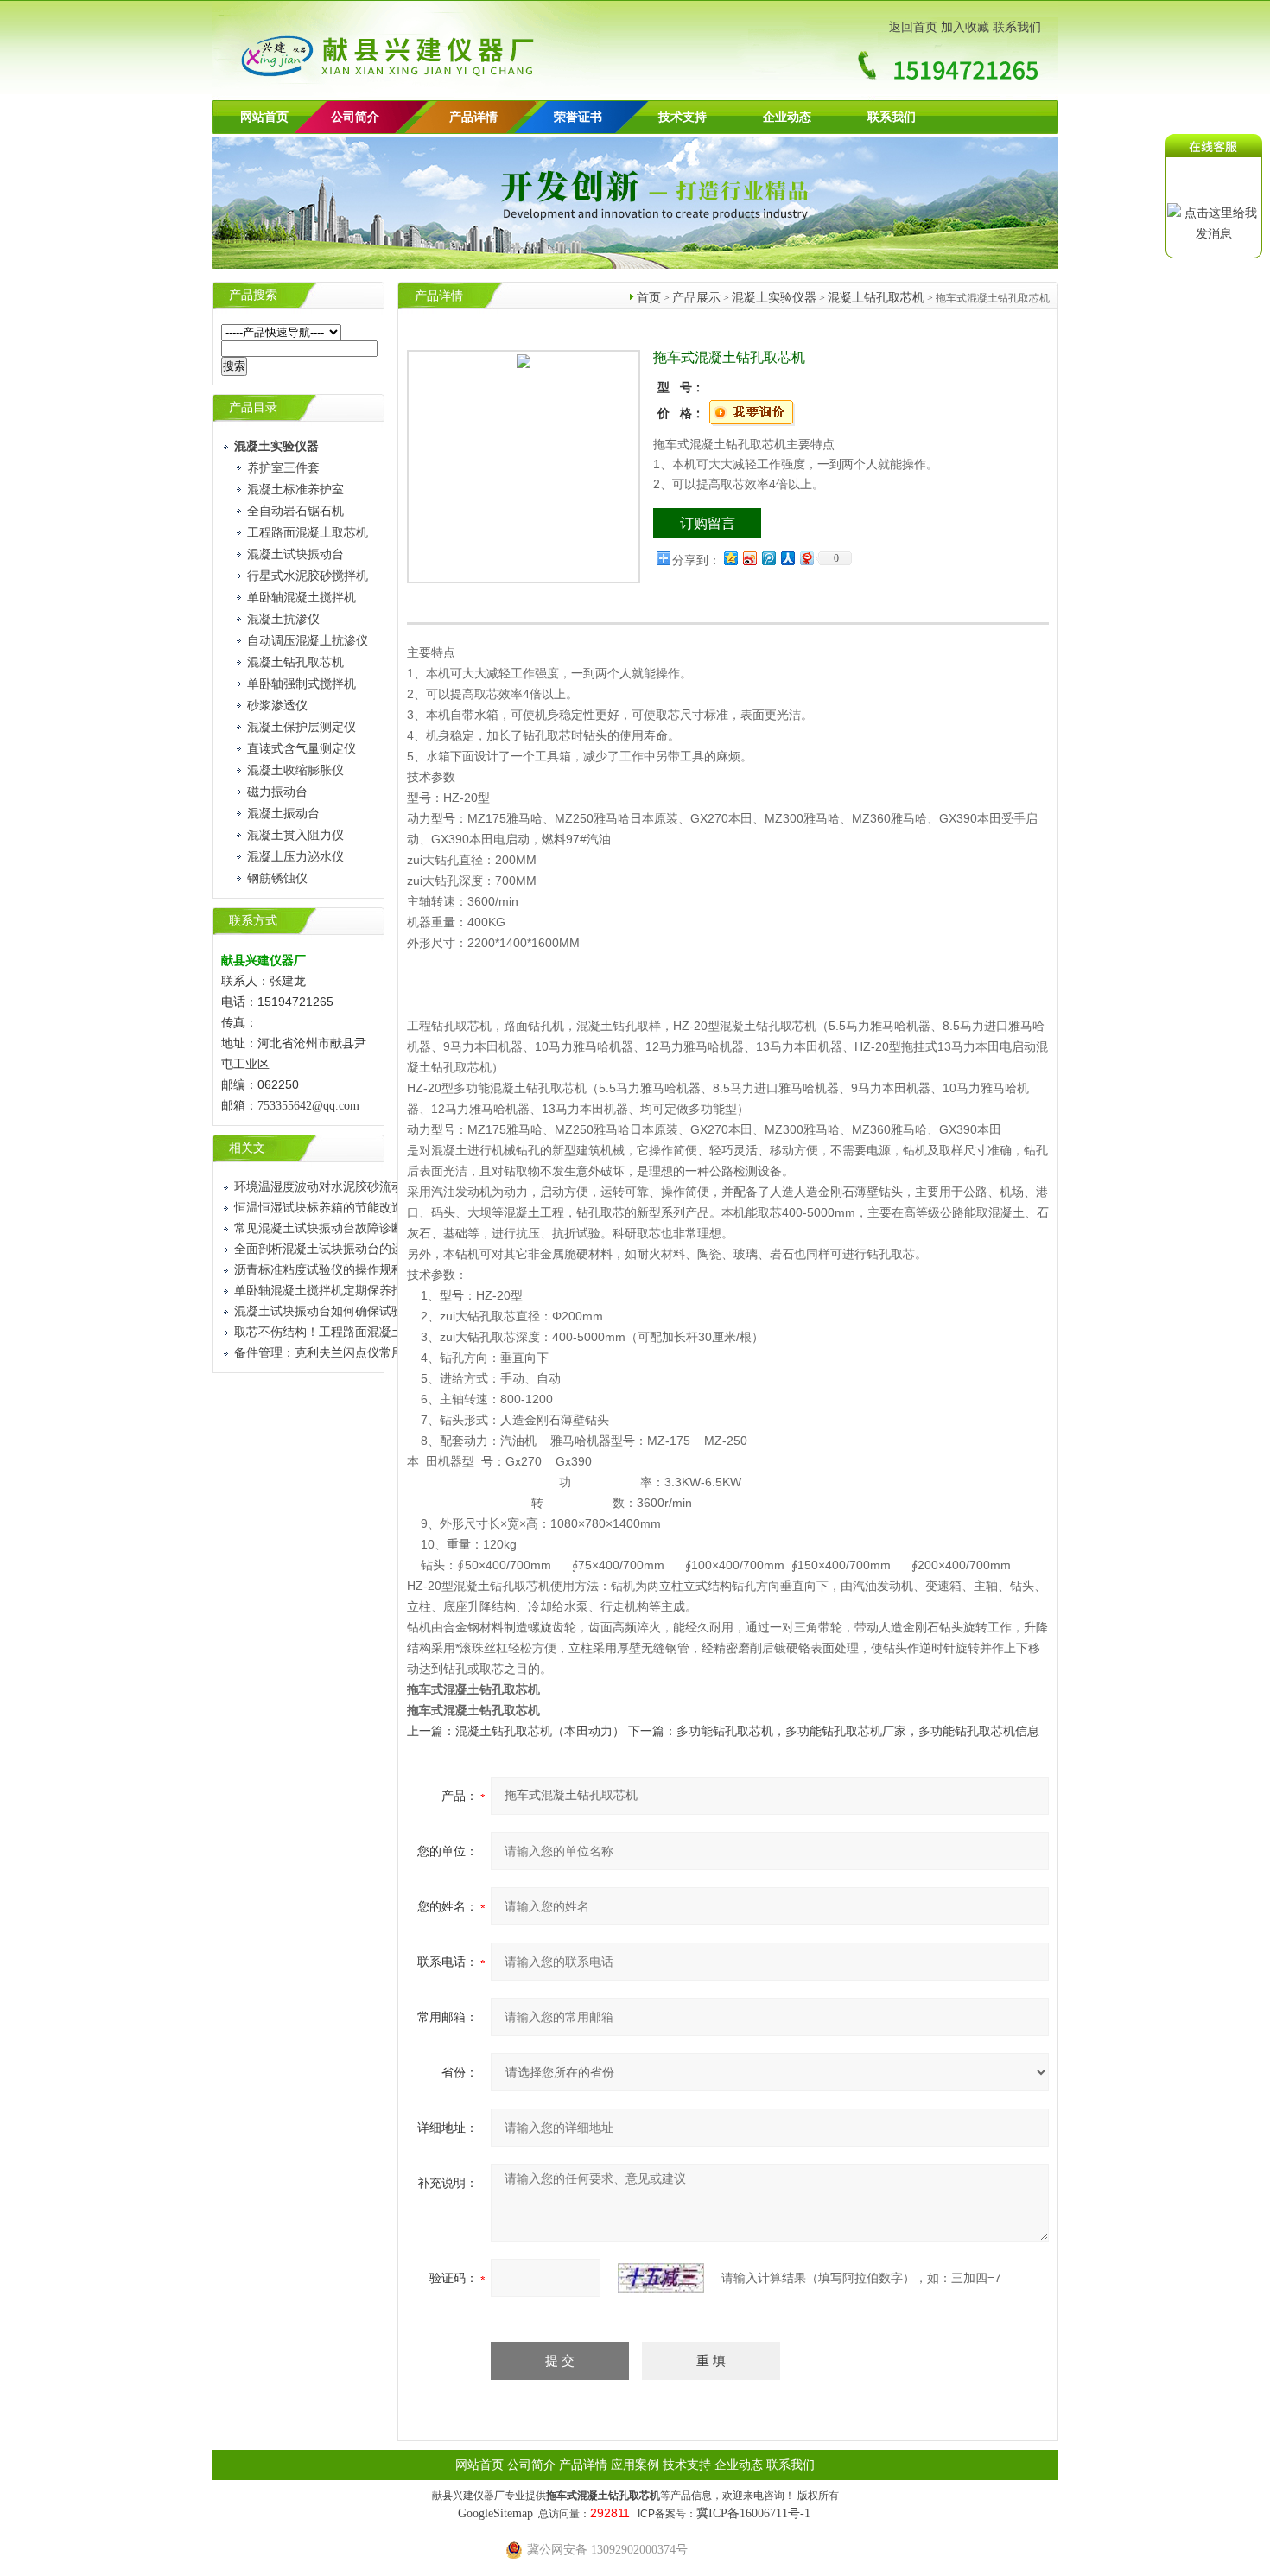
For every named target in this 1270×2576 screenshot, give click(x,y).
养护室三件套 (283, 468)
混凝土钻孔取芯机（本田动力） (540, 1731)
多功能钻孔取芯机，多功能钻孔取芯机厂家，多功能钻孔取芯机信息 (858, 1731)
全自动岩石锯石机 (295, 511)
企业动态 (787, 117)
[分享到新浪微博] (749, 558)
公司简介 (531, 2465)
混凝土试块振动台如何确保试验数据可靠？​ (349, 1311)
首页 (649, 298)
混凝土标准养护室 (295, 490)
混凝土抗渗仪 (283, 619)
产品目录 (253, 407)
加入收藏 (965, 27)
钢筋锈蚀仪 (277, 878)
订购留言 (708, 523)
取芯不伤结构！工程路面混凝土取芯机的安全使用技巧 (379, 1332)
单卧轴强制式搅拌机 (302, 684)
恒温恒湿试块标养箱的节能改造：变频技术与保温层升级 (385, 1208)
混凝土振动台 (283, 814)
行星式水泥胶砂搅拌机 (308, 576)
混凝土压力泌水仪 (295, 857)
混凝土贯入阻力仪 (295, 835)
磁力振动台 (277, 792)
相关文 (247, 1148)
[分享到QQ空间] (730, 558)
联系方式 (253, 921)
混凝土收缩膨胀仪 (295, 770)
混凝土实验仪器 (774, 298)
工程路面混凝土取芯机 (308, 533)
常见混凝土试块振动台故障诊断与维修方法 (349, 1228)
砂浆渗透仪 (277, 706)
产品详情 (473, 117)
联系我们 (1017, 27)
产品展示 (696, 298)
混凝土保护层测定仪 (302, 727)
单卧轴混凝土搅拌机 (302, 598)
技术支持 (683, 117)
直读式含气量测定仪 (302, 749)
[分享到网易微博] (806, 558)
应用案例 (635, 2465)
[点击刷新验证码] (661, 2278)
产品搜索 (253, 295)
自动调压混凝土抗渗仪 (308, 641)
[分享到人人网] (787, 558)
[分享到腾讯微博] (768, 558)
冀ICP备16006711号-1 (753, 2513)
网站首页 (264, 117)
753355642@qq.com (308, 1106)
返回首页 (913, 27)
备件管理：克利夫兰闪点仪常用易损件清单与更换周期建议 (391, 1353)
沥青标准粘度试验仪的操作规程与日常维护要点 (361, 1270)
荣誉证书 (578, 117)
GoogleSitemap (495, 2513)
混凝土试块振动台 (295, 554)
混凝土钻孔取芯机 (295, 662)
